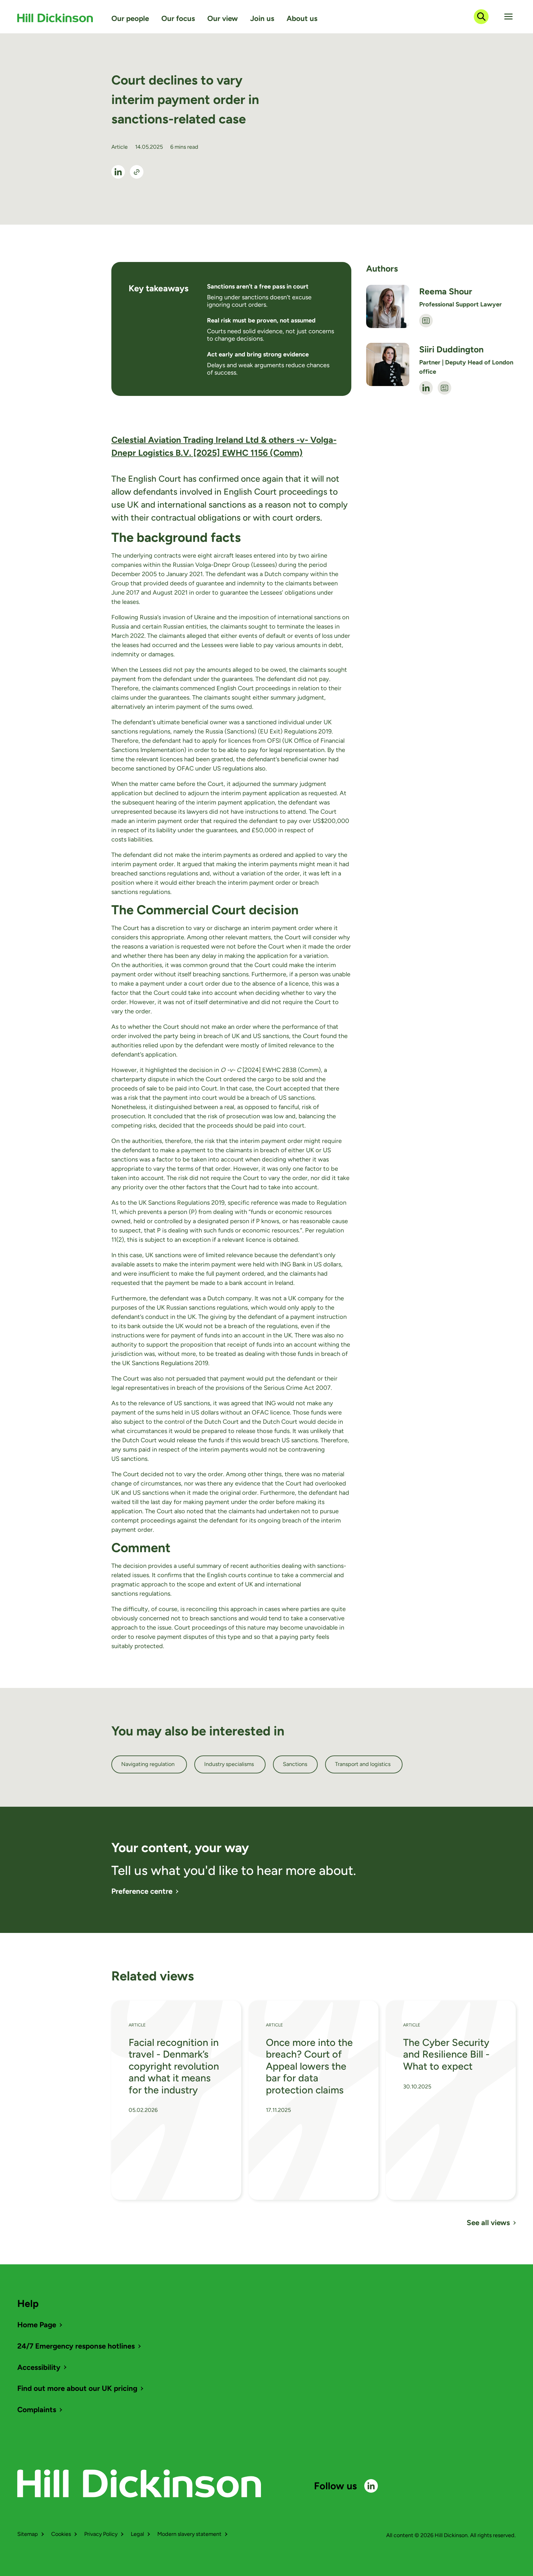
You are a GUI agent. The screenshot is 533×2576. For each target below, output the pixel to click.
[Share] (137, 172)
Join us (262, 18)
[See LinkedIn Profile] (118, 172)
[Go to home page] (55, 18)
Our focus (178, 18)
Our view (223, 18)
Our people (130, 18)
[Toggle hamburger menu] (508, 17)
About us (302, 18)
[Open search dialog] (481, 17)
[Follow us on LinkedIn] (371, 2486)
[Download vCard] (426, 321)
